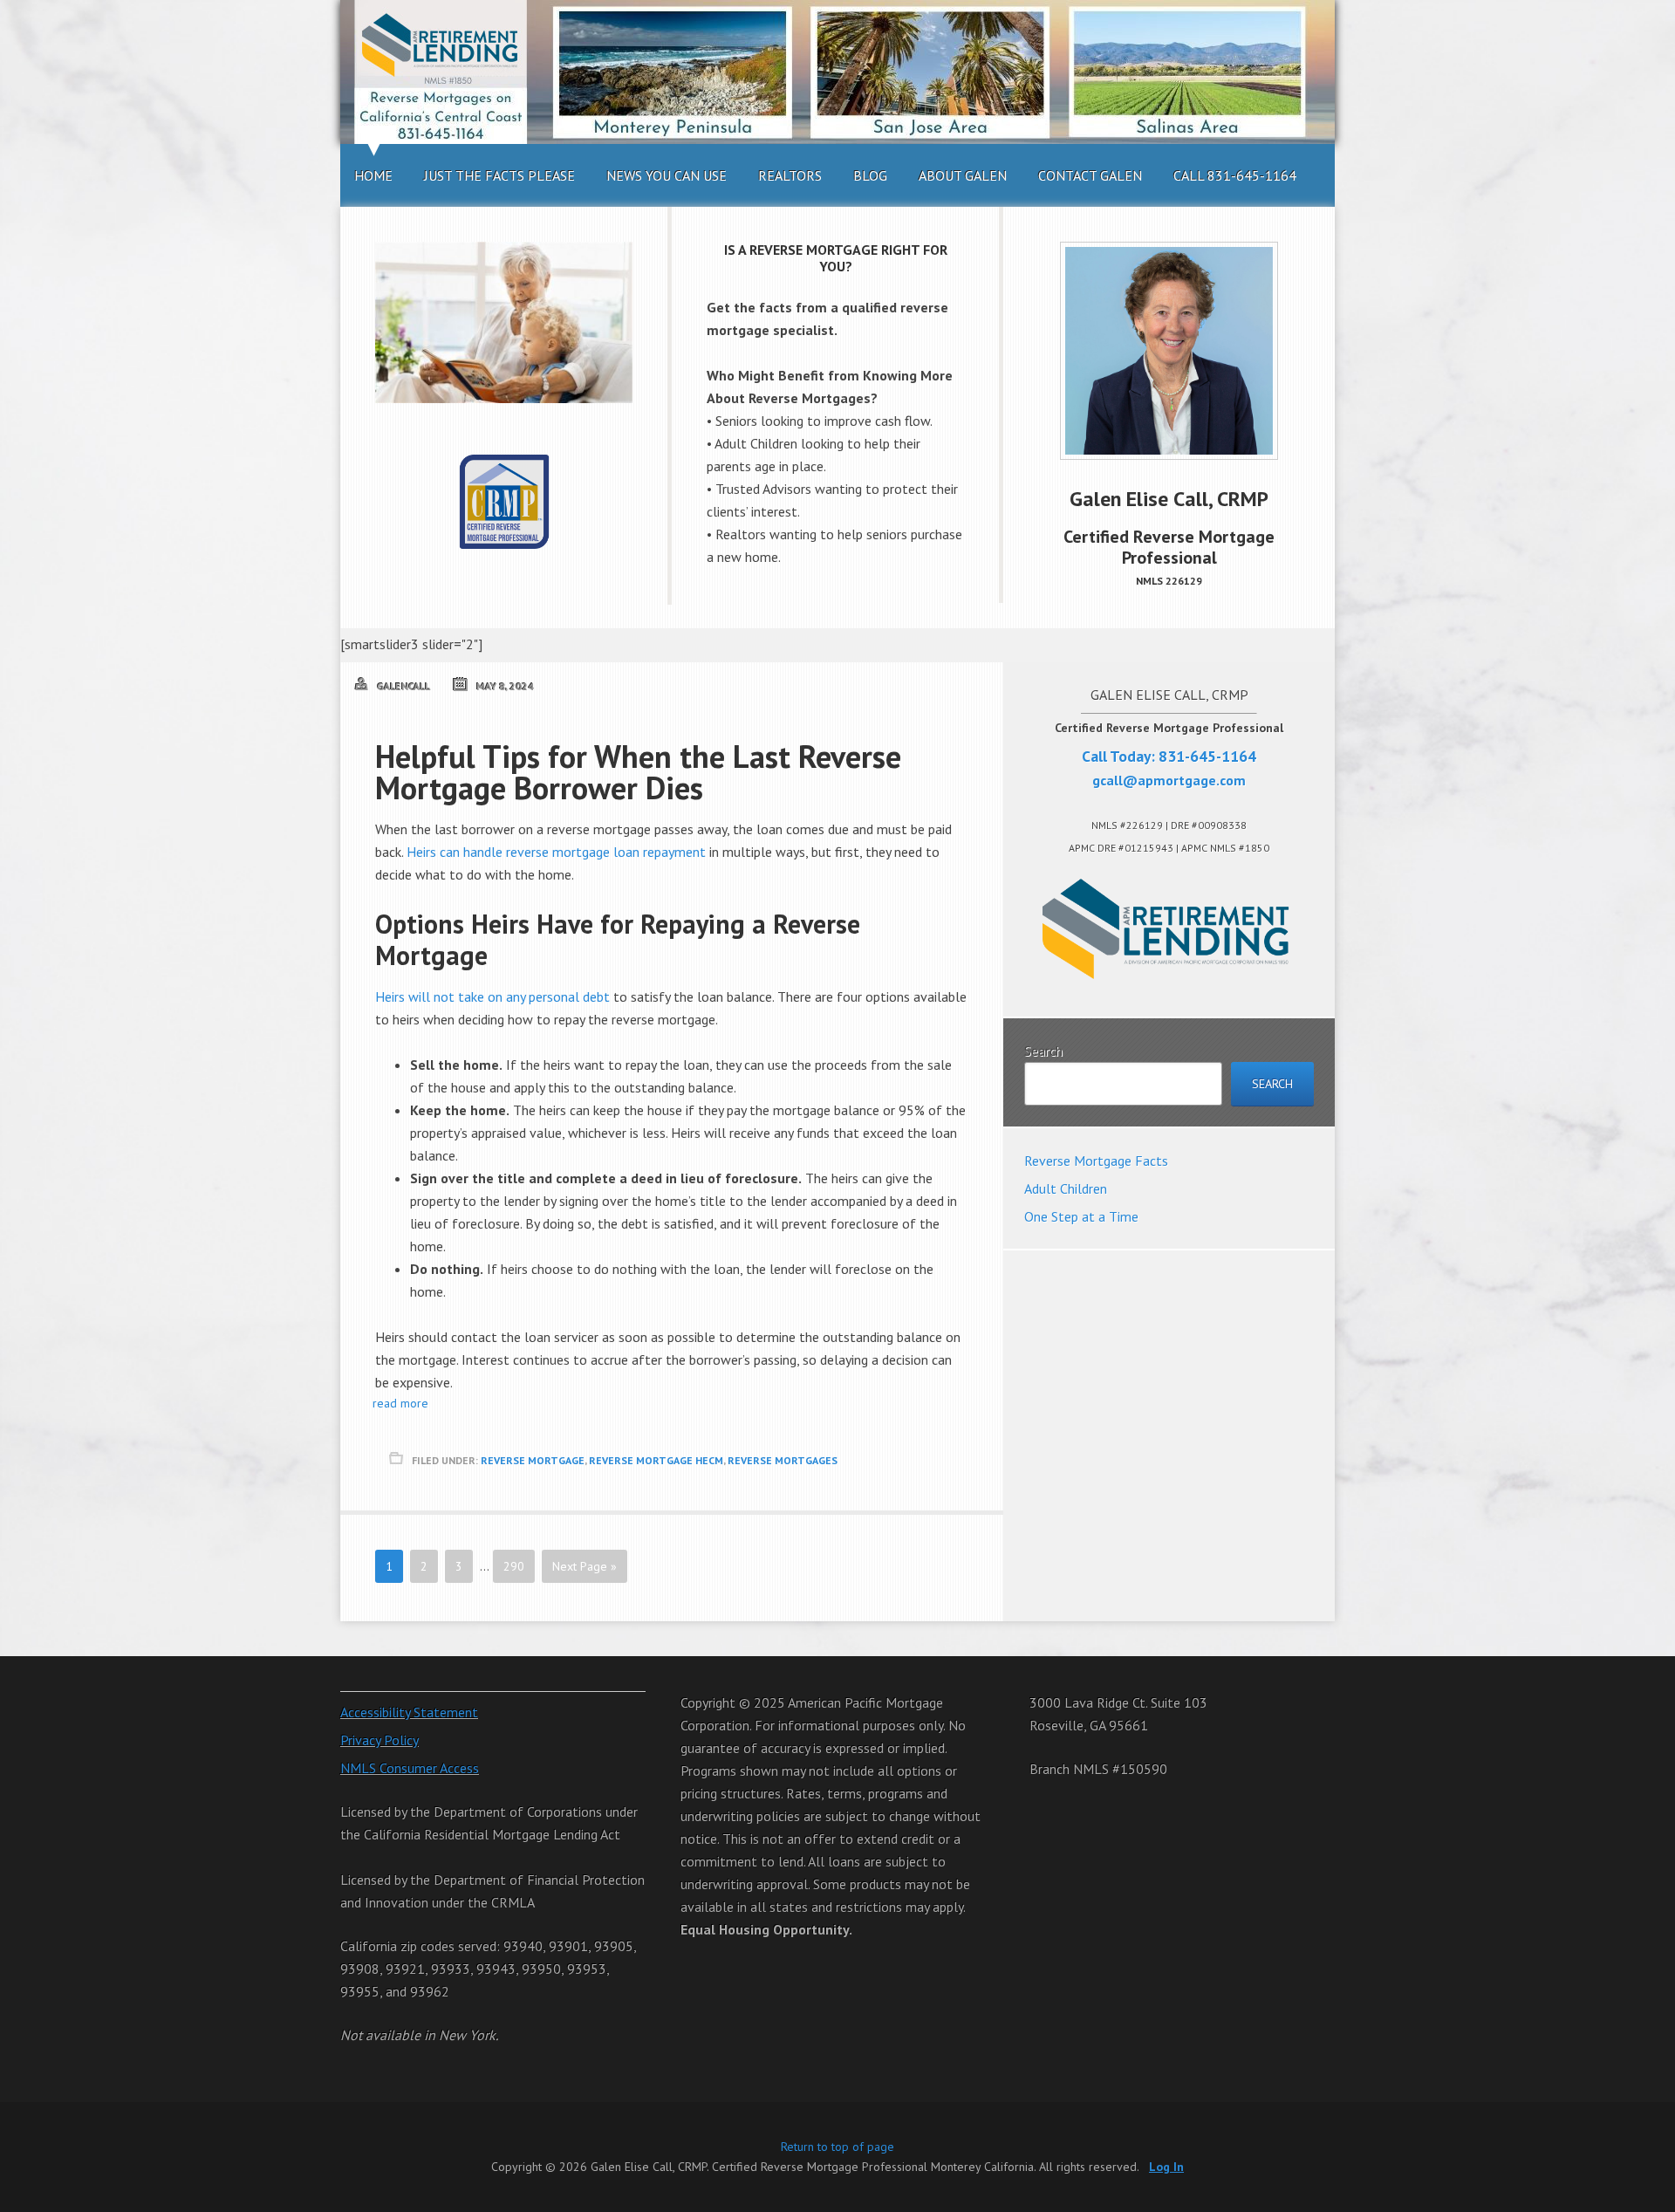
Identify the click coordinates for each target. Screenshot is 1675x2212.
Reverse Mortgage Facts (1096, 1161)
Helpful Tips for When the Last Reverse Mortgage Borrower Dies (638, 772)
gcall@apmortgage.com (1169, 780)
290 (514, 1566)
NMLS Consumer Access (410, 1768)
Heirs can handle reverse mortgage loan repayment (556, 852)
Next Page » (585, 1566)
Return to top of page (837, 2147)
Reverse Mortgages (783, 1460)
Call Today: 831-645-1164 (1169, 756)
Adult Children (1066, 1188)
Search (1043, 1051)
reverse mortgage (533, 1460)
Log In (1166, 2167)
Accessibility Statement (409, 1712)
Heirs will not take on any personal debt (494, 996)
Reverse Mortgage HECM (656, 1460)
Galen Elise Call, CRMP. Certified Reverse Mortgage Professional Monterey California (837, 72)
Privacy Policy (379, 1740)
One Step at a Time (1081, 1216)
